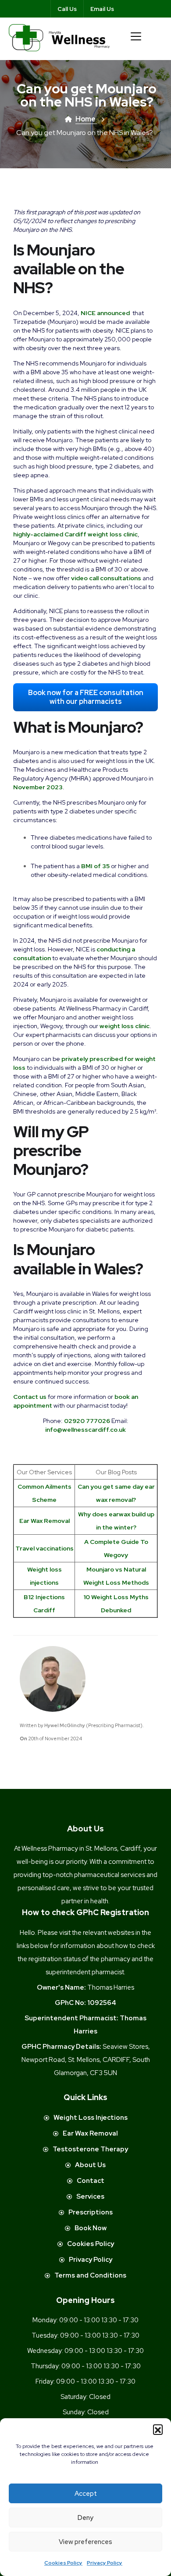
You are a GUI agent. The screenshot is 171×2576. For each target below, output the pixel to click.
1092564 (102, 2003)
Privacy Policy (105, 2563)
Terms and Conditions (90, 2275)
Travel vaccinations (45, 1548)
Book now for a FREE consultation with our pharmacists (86, 697)
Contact (91, 2181)
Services (90, 2196)
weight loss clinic (125, 1026)
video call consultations (106, 578)
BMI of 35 (95, 866)
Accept (86, 2494)
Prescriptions (91, 2212)
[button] (158, 2429)
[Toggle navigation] (136, 36)
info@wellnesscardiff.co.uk (85, 1430)
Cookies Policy (63, 2563)
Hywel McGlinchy (65, 1725)
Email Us (102, 9)
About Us (90, 2165)
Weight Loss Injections (91, 2118)
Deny (85, 2518)
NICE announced (105, 313)
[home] (59, 37)
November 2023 (38, 787)
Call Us (67, 9)
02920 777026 (87, 1421)
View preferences (85, 2542)
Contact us (30, 1397)
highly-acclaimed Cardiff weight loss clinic (75, 534)
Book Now (91, 2228)
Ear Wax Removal (45, 1521)
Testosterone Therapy (90, 2149)
